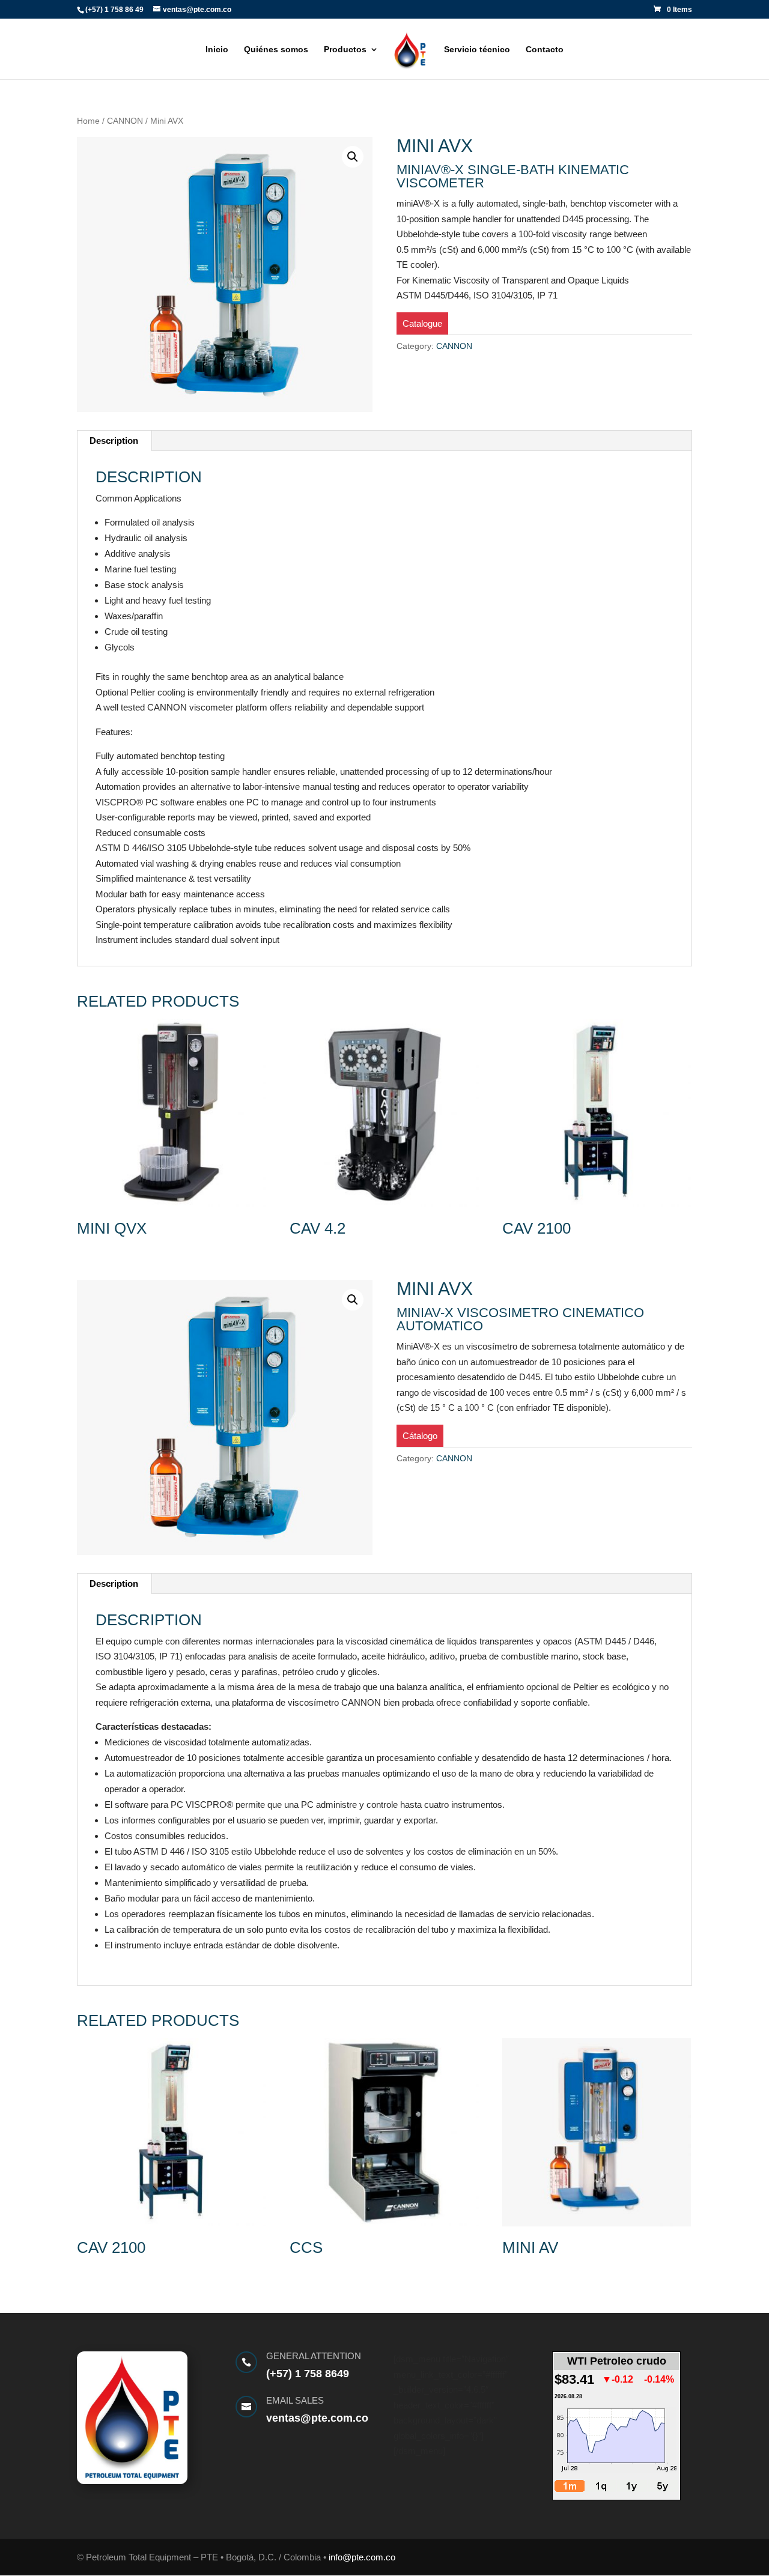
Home (88, 121)
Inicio (217, 50)
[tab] (114, 441)
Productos (345, 50)
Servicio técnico (477, 50)
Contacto (545, 50)
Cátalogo (420, 1436)
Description (114, 441)
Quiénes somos (276, 50)
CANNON (125, 121)
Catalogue (422, 323)
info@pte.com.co (362, 2557)
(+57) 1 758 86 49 (114, 10)
